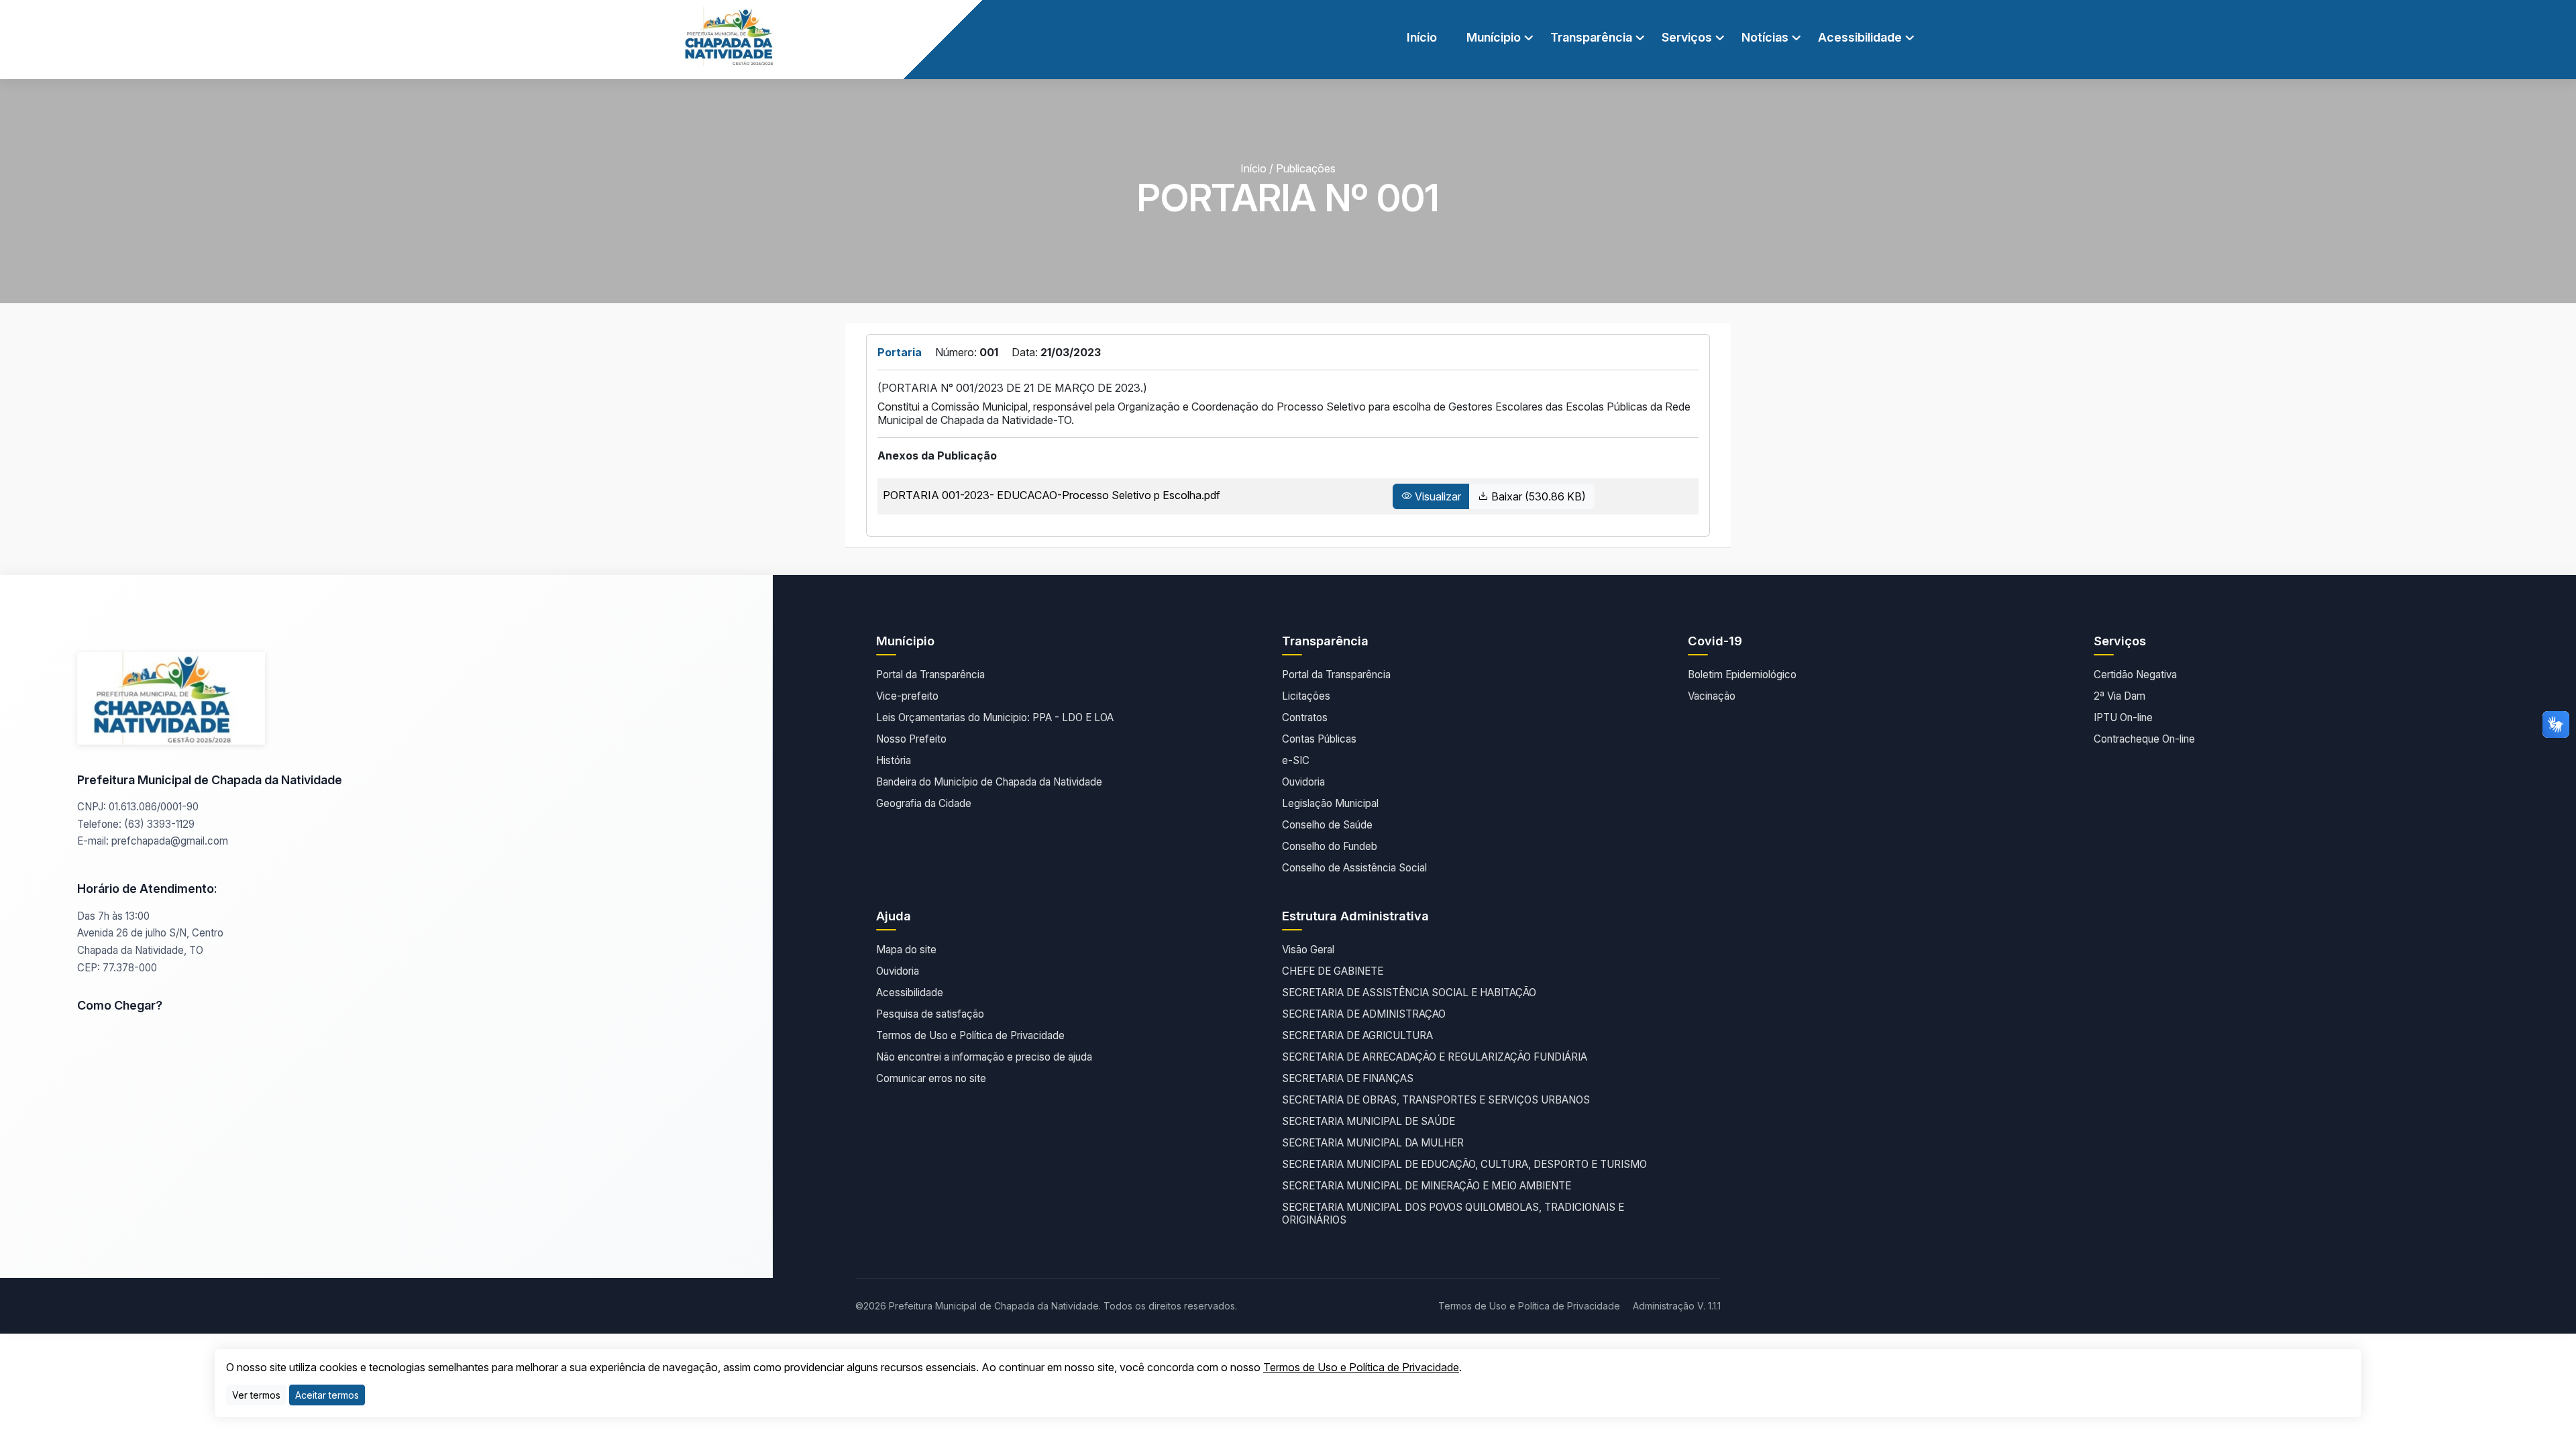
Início (1422, 37)
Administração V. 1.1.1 (1677, 1306)
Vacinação (1712, 696)
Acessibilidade (910, 992)
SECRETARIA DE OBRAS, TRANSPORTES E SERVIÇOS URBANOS (1436, 1100)
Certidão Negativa (2135, 675)
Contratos (1305, 717)
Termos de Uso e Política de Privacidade (970, 1035)
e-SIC (1296, 760)
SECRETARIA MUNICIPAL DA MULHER (1373, 1143)
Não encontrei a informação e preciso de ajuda (984, 1057)
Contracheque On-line (2144, 739)
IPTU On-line (2123, 717)
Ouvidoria (1303, 782)
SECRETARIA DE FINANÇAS (1348, 1078)
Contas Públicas (1319, 739)
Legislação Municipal (1330, 803)
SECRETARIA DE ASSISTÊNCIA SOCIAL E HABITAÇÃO (1409, 992)
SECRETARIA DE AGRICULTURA (1357, 1035)
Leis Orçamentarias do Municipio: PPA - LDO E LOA (995, 717)
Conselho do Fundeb (1330, 846)
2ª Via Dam (2119, 696)
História (894, 760)
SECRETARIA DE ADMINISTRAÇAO (1364, 1014)
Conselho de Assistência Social (1354, 868)
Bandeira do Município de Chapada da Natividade (989, 782)
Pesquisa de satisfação (930, 1014)
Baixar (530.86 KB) (1537, 496)
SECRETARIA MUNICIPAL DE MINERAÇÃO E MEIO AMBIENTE (1427, 1186)
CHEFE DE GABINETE (1333, 971)
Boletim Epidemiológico (1742, 675)
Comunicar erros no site (931, 1078)
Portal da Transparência (930, 675)
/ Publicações (1302, 168)
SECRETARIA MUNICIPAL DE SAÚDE (1368, 1121)
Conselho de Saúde (1327, 825)
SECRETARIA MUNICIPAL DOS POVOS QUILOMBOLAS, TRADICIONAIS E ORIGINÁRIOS (1453, 1214)
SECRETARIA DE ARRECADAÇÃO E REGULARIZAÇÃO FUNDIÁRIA (1435, 1057)
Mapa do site (906, 950)
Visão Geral (1308, 950)
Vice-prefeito (907, 696)
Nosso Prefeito (911, 739)
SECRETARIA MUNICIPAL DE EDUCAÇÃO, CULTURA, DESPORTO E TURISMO (1464, 1164)
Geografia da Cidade (924, 803)
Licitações (1306, 696)
